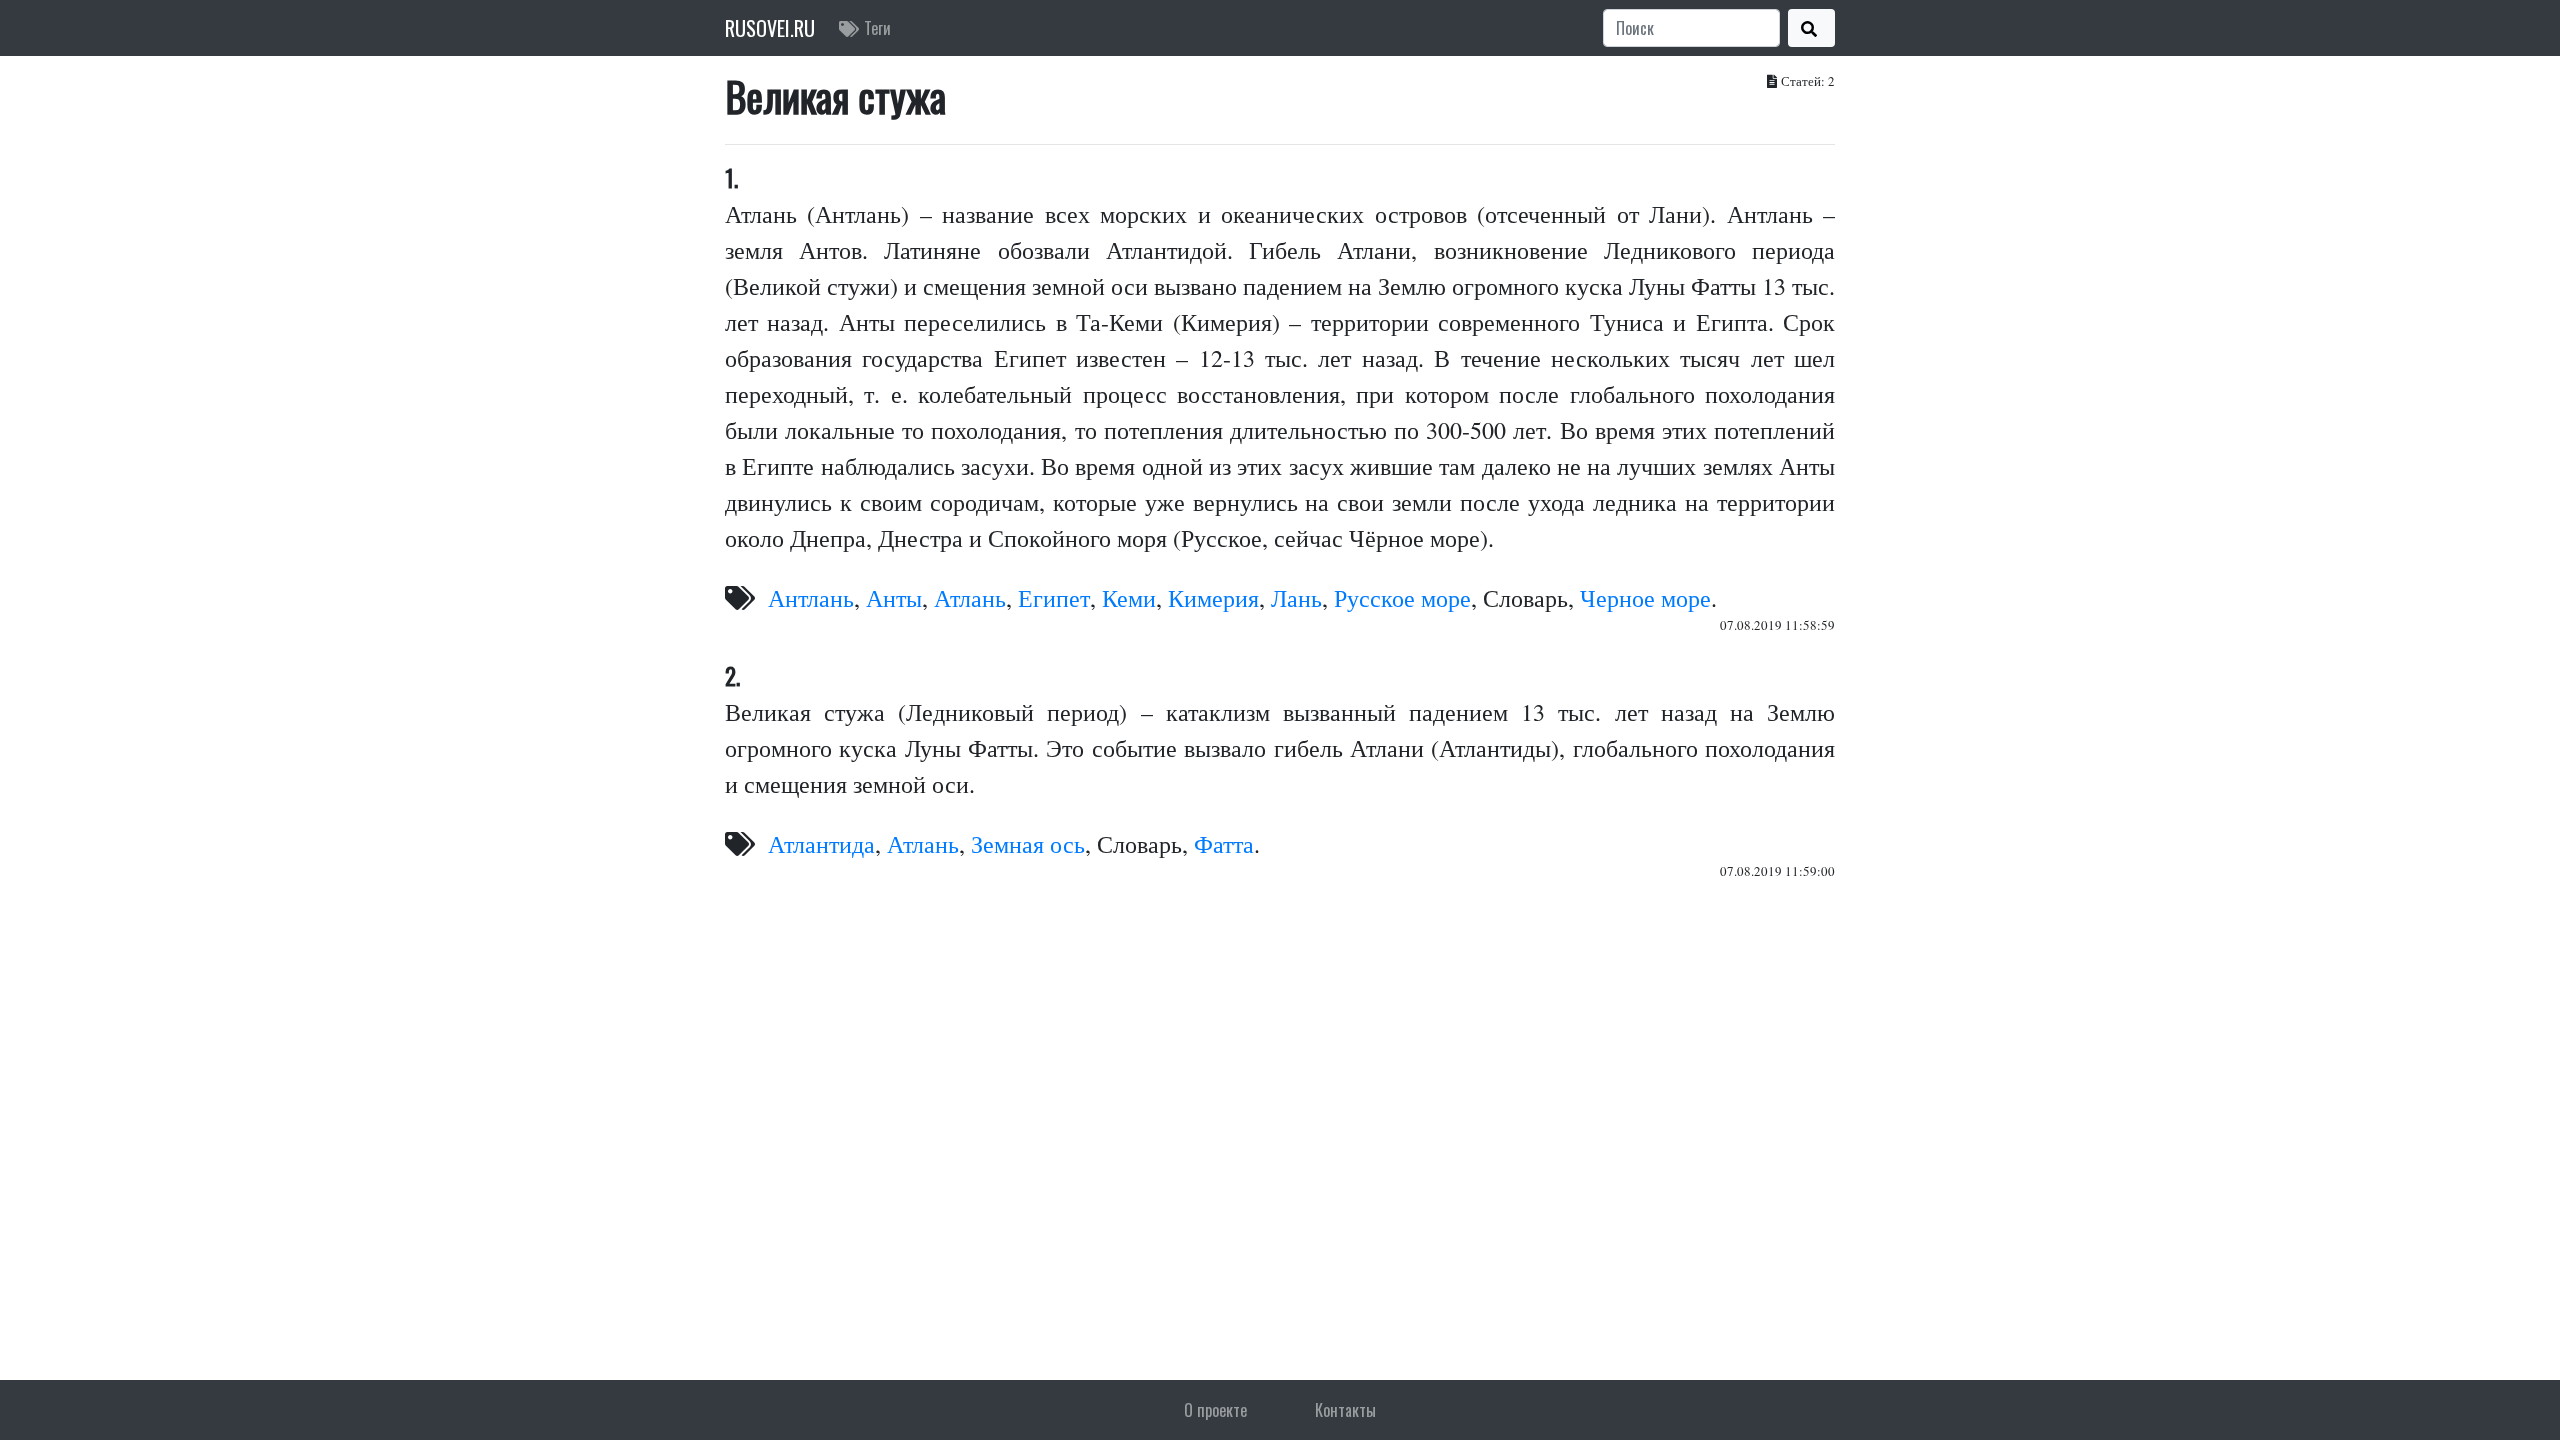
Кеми (1129, 598)
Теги (877, 28)
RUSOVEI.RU (770, 28)
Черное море (1645, 598)
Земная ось (1028, 844)
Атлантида (821, 844)
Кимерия (1213, 598)
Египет (1054, 598)
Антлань (811, 598)
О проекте (1215, 1410)
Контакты (1345, 1410)
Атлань (970, 598)
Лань (1296, 598)
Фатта (1224, 844)
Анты (894, 598)
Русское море (1402, 598)
